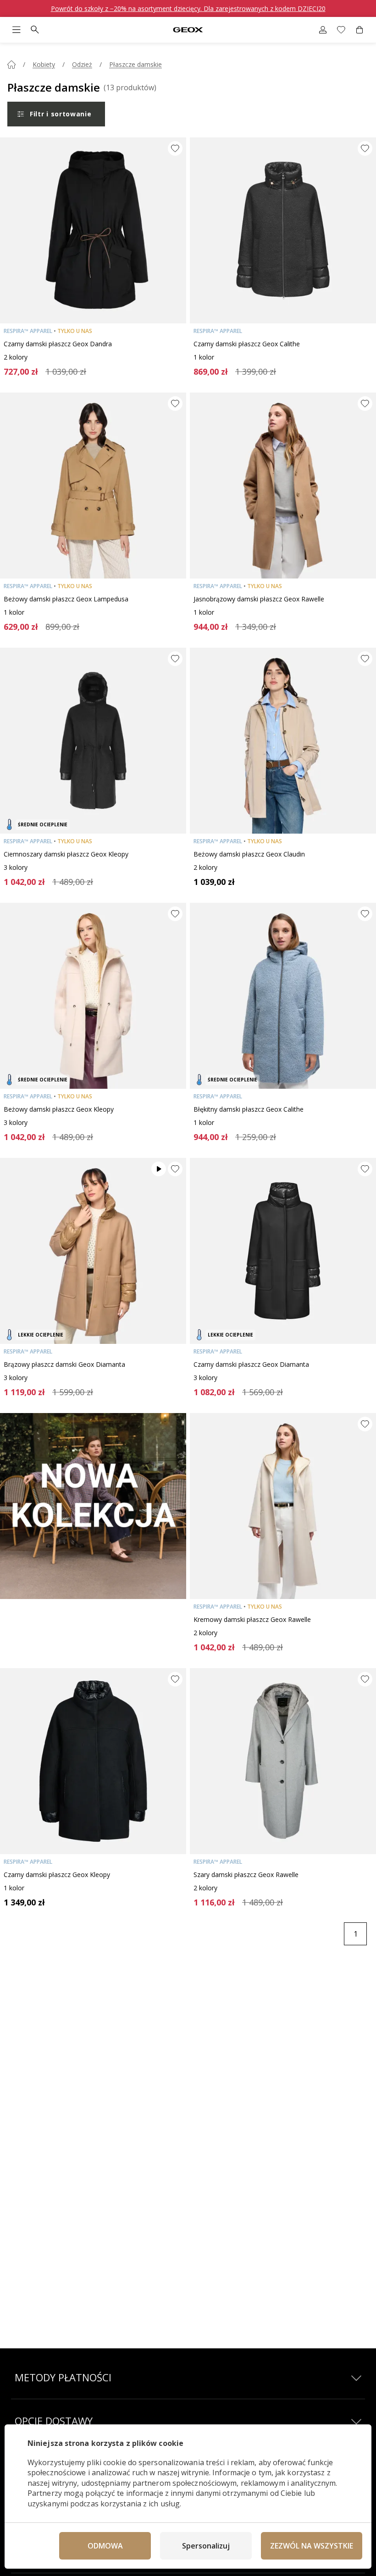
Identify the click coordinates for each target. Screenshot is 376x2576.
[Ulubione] (341, 30)
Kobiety (44, 64)
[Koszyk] (359, 30)
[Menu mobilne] (17, 30)
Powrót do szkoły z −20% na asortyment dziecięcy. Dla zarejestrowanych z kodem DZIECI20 (188, 8)
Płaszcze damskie (135, 64)
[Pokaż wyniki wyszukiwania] (35, 30)
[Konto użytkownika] (323, 30)
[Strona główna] (11, 65)
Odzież (82, 64)
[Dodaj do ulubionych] (175, 148)
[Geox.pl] (188, 30)
